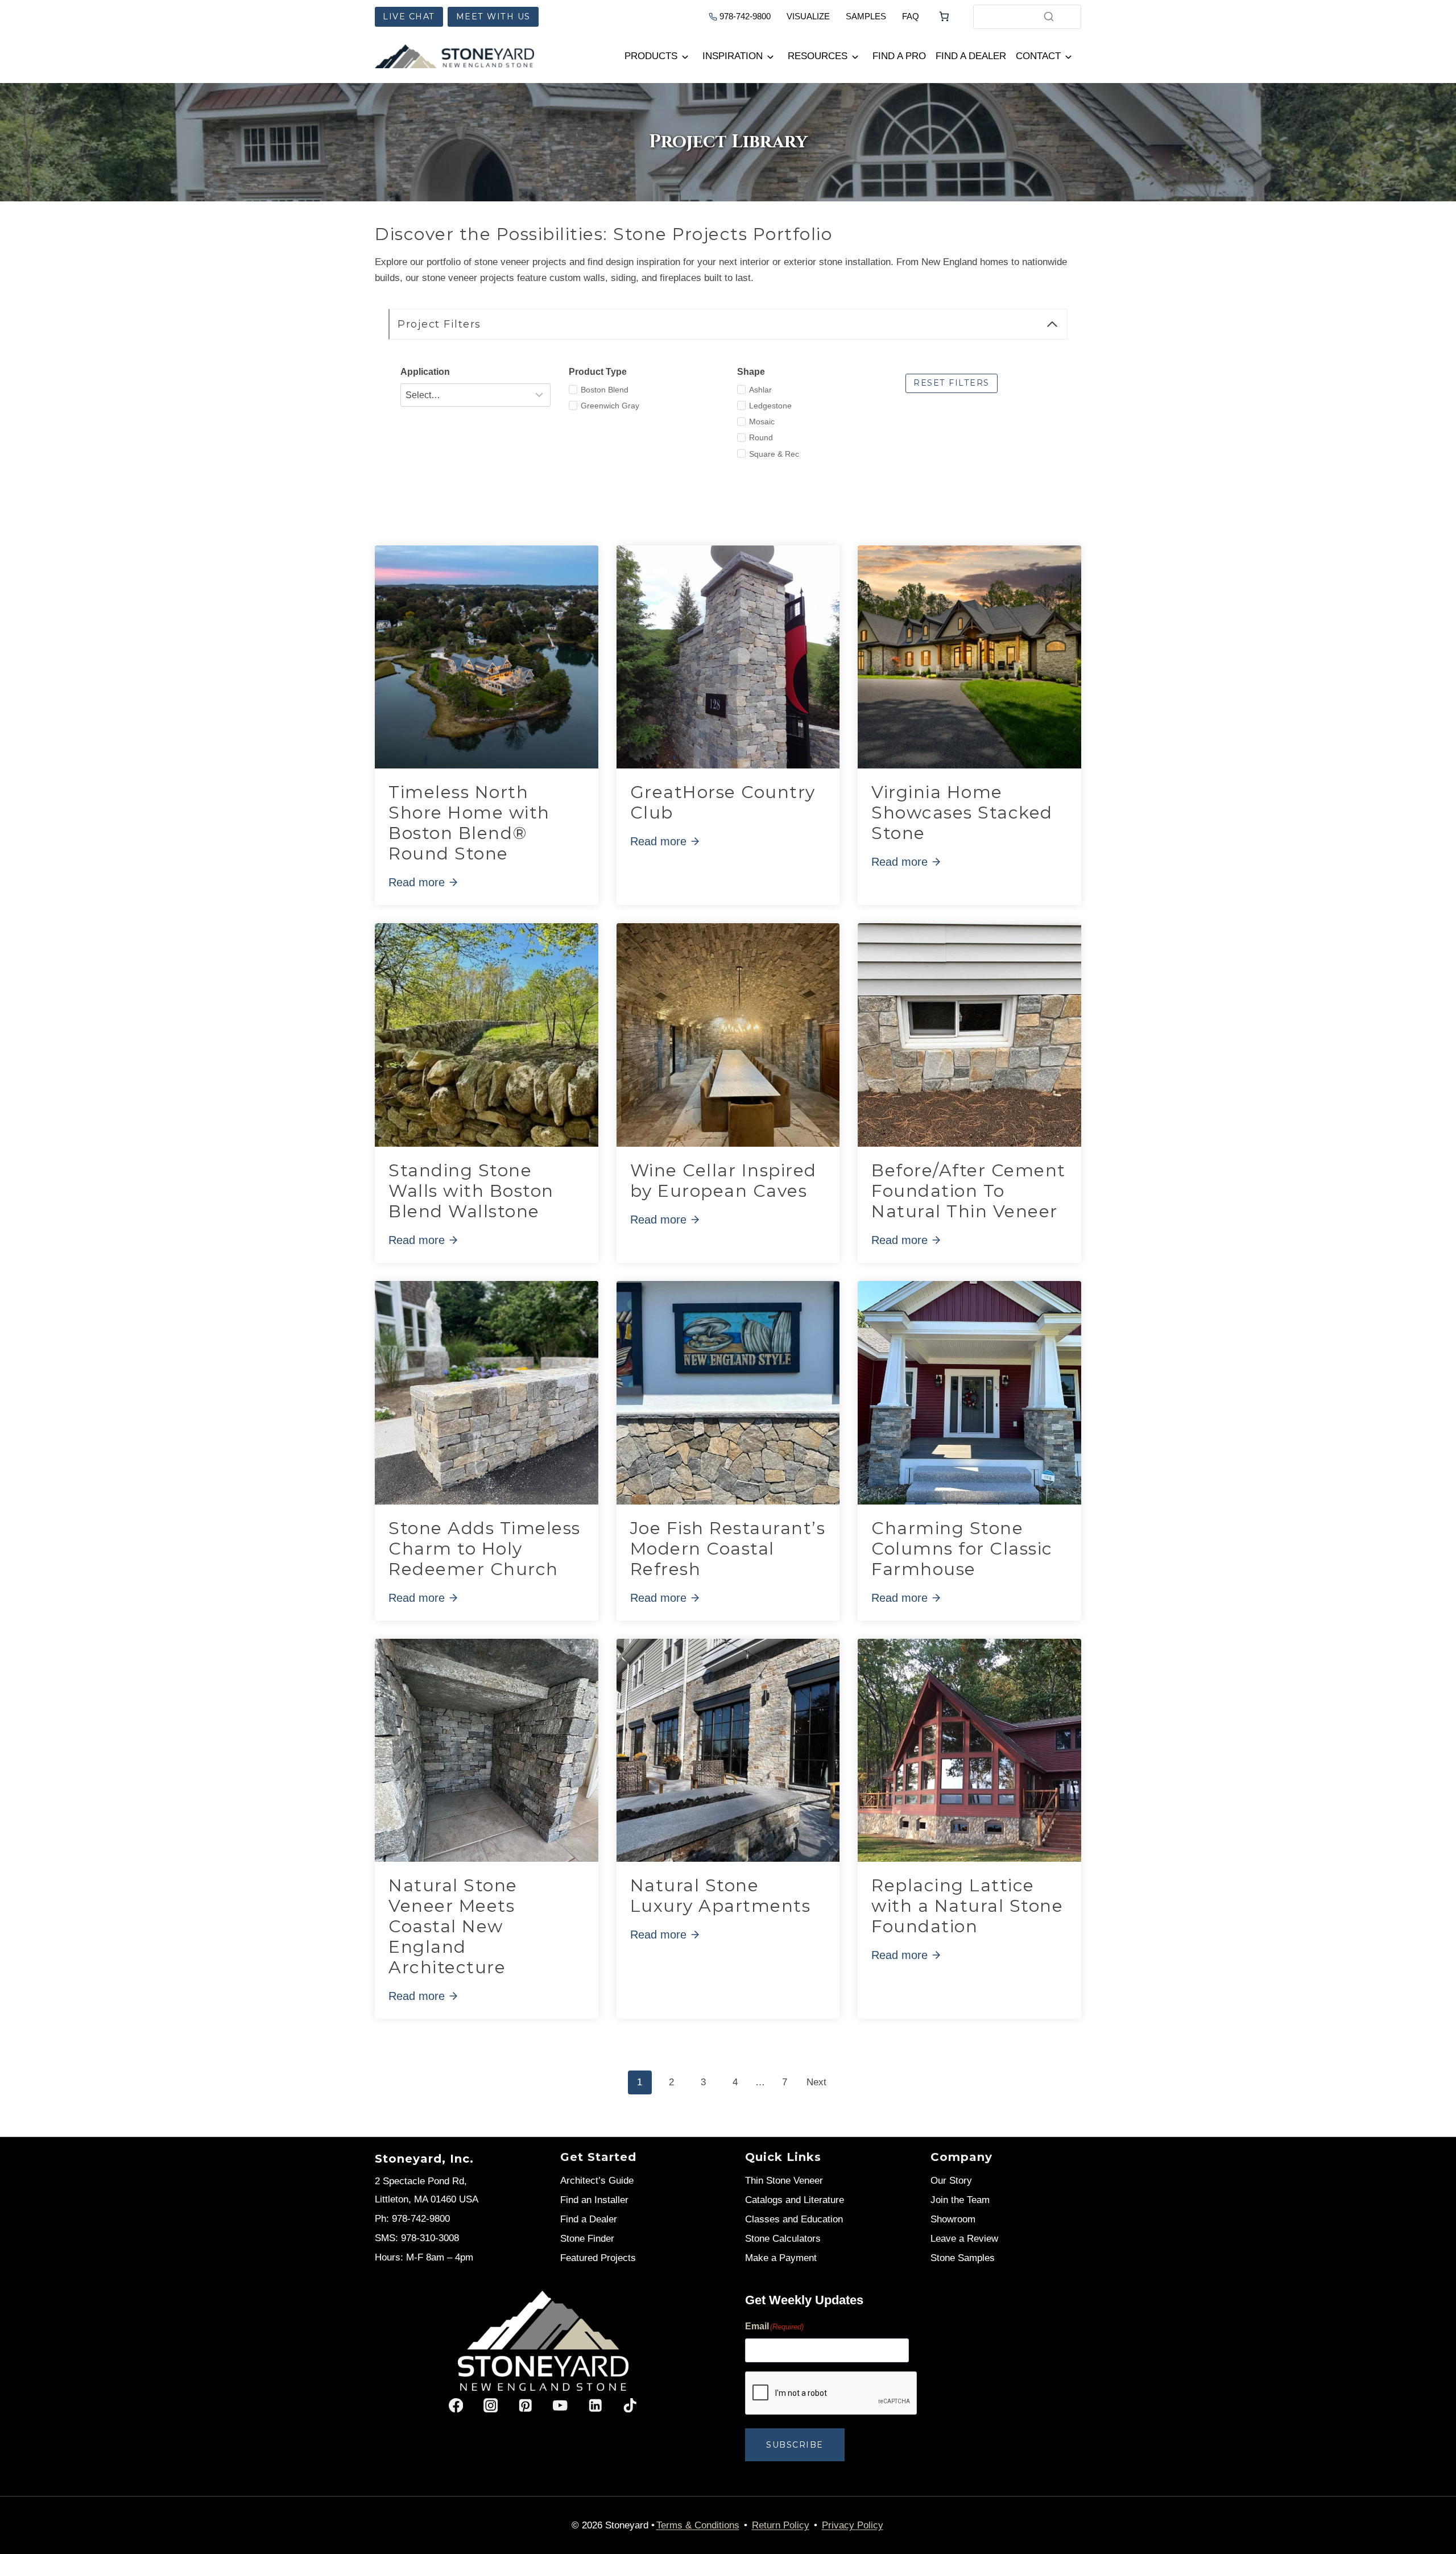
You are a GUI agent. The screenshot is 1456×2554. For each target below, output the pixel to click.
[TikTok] (630, 2405)
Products (651, 56)
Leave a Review (964, 2239)
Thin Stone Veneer (784, 2181)
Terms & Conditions (698, 2525)
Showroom (953, 2219)
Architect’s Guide (597, 2181)
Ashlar (760, 390)
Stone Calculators (783, 2239)
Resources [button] (818, 56)
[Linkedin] (595, 2405)
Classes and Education (794, 2219)
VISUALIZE (808, 16)
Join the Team (960, 2200)
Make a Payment (781, 2258)
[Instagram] (491, 2405)
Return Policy (781, 2525)
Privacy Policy (853, 2525)
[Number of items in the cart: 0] (944, 16)
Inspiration (733, 56)
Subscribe (795, 2445)
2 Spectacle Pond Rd (419, 2181)
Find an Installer (594, 2200)
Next (816, 2082)
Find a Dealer (971, 56)
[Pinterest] (525, 2405)
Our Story (951, 2181)
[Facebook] (456, 2405)
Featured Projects (598, 2258)
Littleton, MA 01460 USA (427, 2199)
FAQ (911, 16)
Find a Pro (899, 56)
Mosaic (762, 421)
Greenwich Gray (610, 406)
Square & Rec (774, 454)
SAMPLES (866, 16)
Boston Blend (605, 390)
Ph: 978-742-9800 (412, 2219)
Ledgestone (770, 406)
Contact (1038, 56)
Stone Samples (963, 2258)
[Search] (1049, 16)
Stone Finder (587, 2239)
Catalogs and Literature (795, 2200)
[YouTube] (561, 2405)
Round (761, 437)
